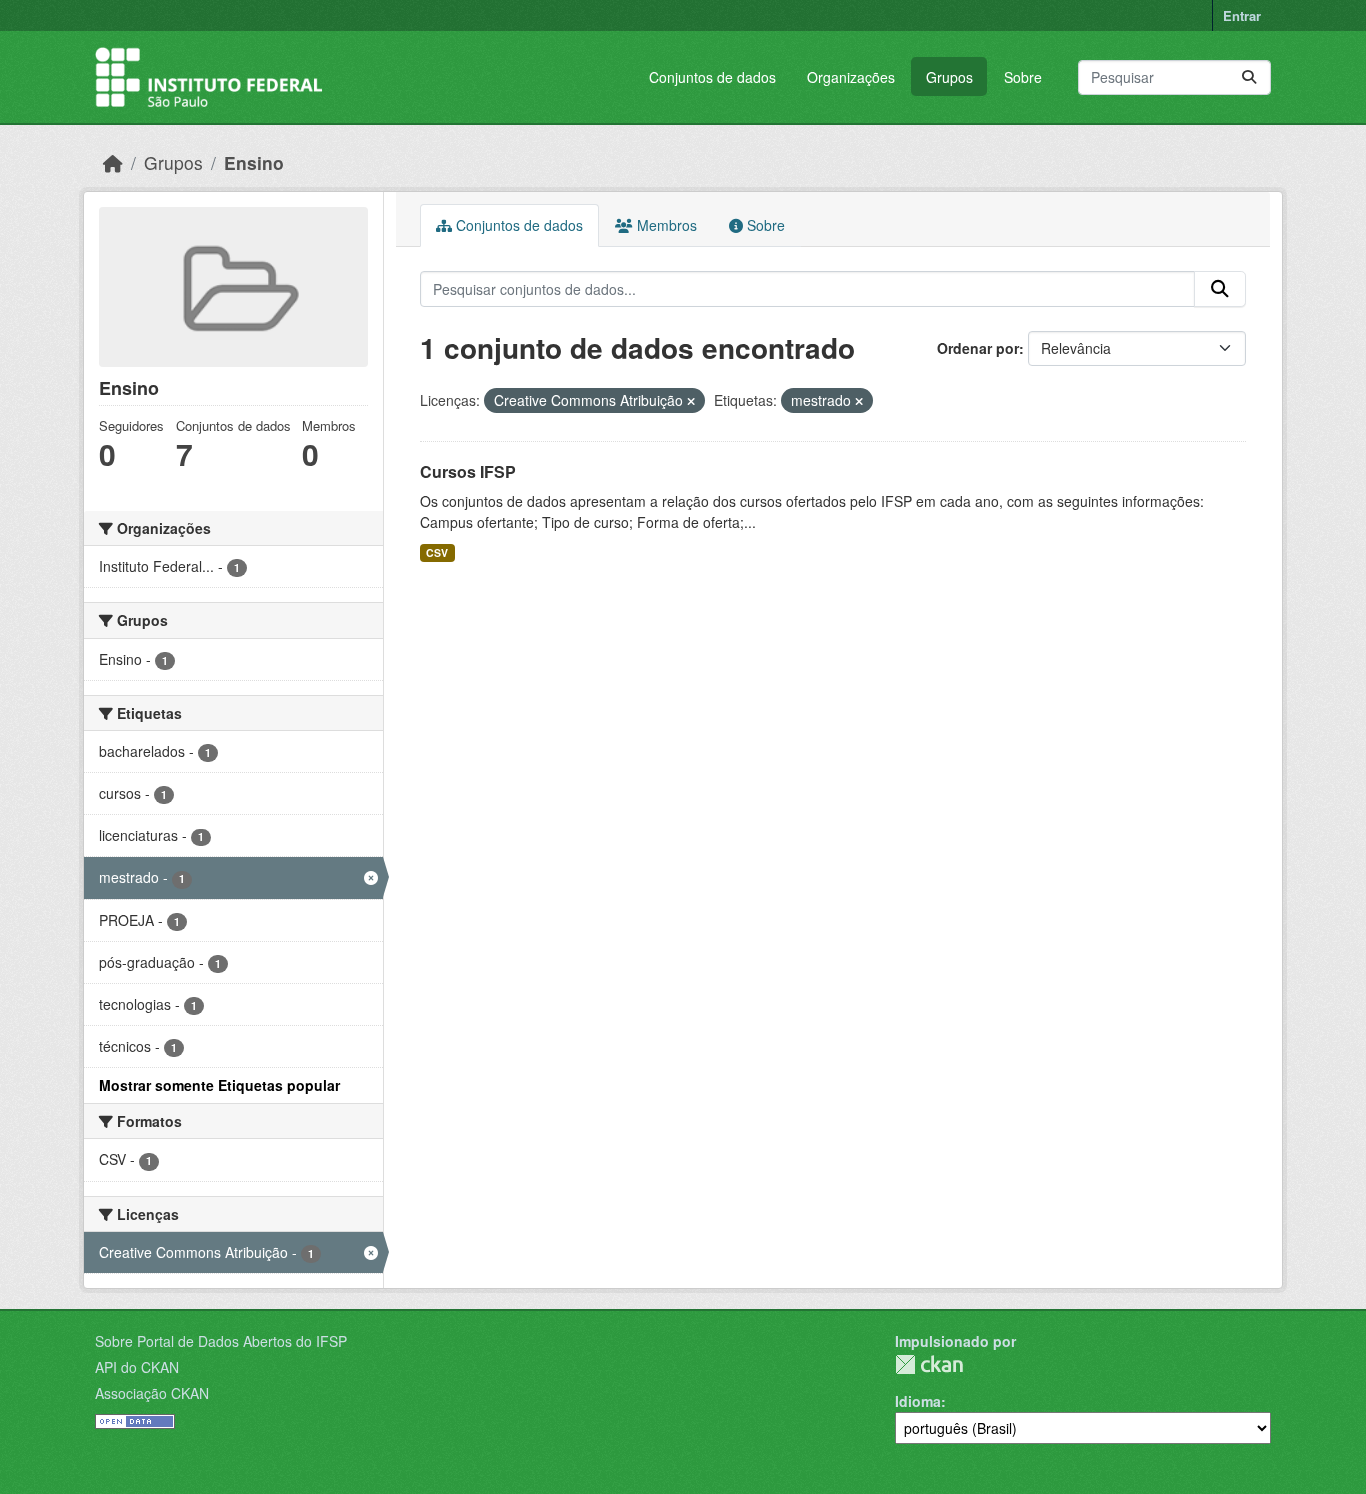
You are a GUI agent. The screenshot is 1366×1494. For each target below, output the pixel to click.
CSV (437, 552)
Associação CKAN (152, 1393)
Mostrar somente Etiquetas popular (219, 1085)
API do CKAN (137, 1367)
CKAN (929, 1364)
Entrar (1242, 15)
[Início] (113, 162)
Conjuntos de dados (712, 77)
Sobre (1023, 77)
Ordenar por (978, 348)
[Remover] (691, 401)
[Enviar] (1249, 77)
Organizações (851, 77)
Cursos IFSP (468, 471)
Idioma (918, 1401)
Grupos (949, 77)
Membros (665, 225)
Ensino (254, 162)
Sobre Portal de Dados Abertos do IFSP (221, 1341)
